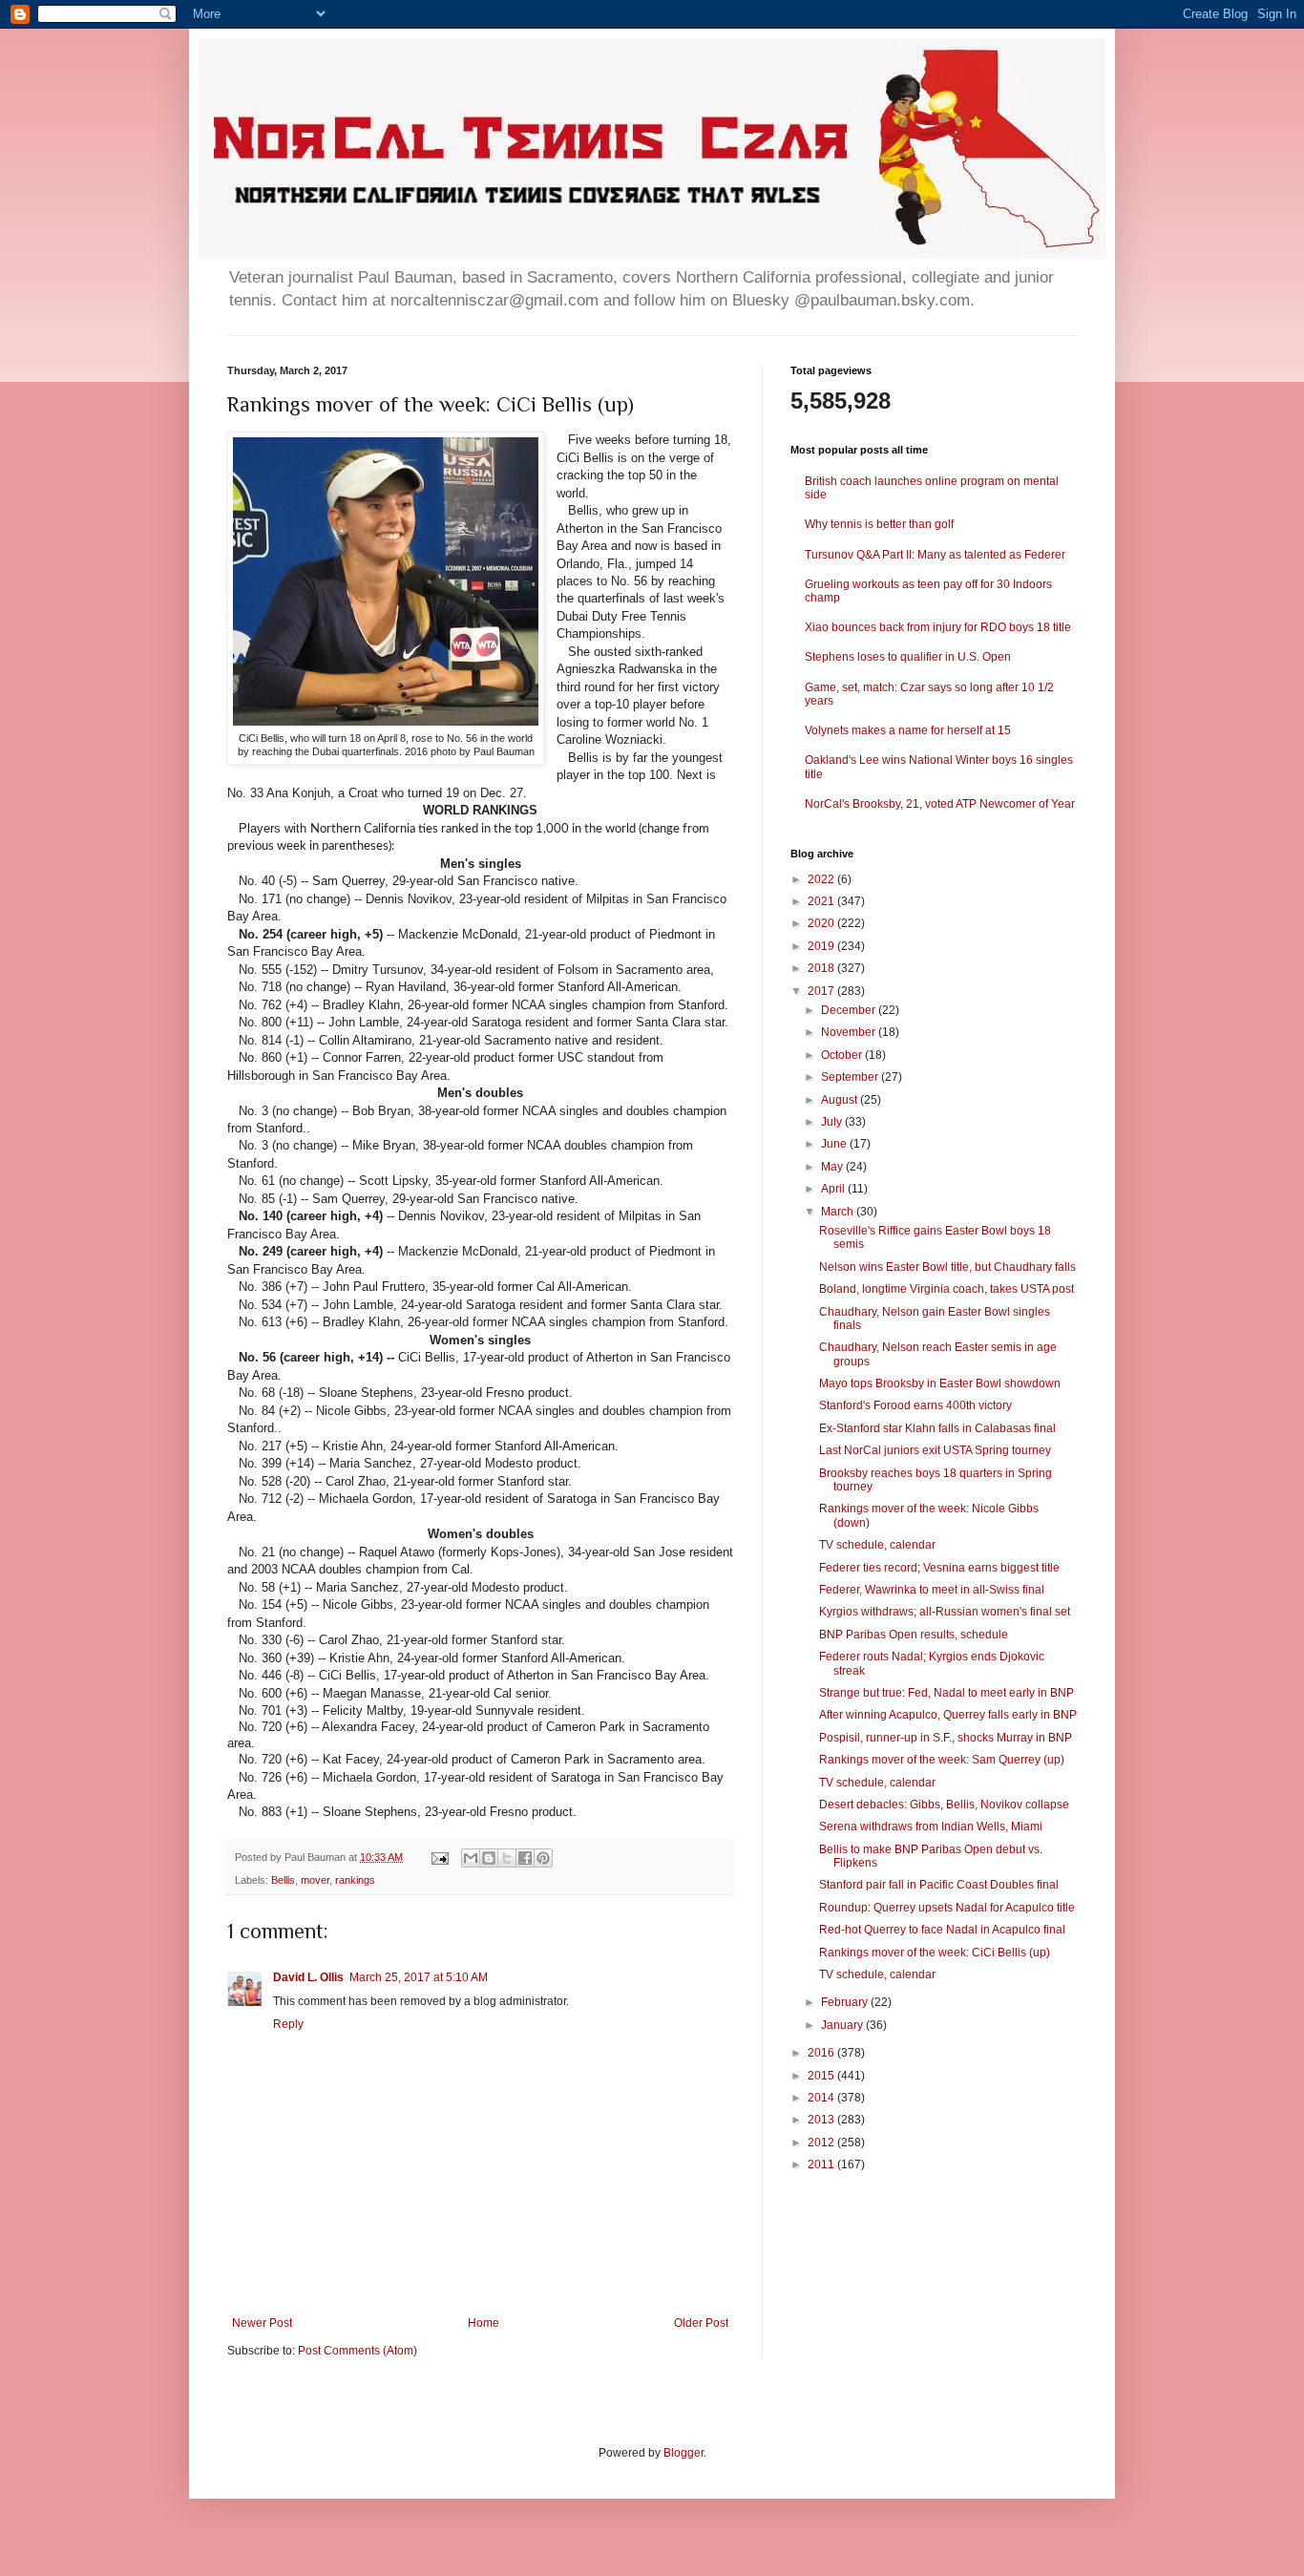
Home (484, 2323)
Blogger (684, 2453)
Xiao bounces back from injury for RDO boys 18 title (938, 627)
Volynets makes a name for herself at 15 (908, 730)
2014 (822, 2098)
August (841, 1100)
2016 (822, 2053)
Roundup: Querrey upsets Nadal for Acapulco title (947, 1908)
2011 (822, 2164)
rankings (355, 1880)
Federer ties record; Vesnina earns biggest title (939, 1568)
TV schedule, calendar (877, 1545)
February (846, 2002)
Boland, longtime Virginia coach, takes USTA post (946, 1289)
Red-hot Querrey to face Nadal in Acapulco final (942, 1930)
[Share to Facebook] (525, 1858)
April (834, 1189)
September (851, 1077)
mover (315, 1880)
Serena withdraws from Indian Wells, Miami (931, 1826)
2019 (822, 946)
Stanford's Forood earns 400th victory (915, 1405)
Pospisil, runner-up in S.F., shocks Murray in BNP (946, 1738)
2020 (822, 923)
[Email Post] (439, 1857)
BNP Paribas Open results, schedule (914, 1635)
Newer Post (262, 2323)
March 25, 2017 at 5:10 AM (419, 1977)
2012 (822, 2143)
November (850, 1032)
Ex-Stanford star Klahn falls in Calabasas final (937, 1428)
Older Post (701, 2323)
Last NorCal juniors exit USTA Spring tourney (935, 1450)
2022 (822, 879)
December (850, 1010)
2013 (822, 2120)
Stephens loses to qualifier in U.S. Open (908, 657)
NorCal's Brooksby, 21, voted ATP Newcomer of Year (940, 804)
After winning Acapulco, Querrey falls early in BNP (948, 1715)
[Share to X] (507, 1858)
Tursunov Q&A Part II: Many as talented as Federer (935, 555)
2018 (822, 968)
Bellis (283, 1880)
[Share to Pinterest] (543, 1858)
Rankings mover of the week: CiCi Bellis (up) (935, 1953)
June (835, 1144)
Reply (288, 2024)
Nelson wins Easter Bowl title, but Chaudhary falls (947, 1267)
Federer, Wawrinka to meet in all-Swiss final (932, 1590)
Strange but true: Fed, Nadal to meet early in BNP (946, 1693)
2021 (822, 901)
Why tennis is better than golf (879, 524)
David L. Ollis (308, 1977)
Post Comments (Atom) (358, 2351)
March (839, 1212)
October (843, 1055)
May (833, 1167)
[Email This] (471, 1858)
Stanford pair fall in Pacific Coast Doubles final (939, 1885)
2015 (822, 2076)
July (833, 1122)
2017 (822, 991)
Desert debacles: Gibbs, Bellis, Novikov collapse (944, 1805)
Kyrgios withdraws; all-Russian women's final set (945, 1612)
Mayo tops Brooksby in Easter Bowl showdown (940, 1383)
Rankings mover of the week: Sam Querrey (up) (942, 1760)
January (843, 2025)
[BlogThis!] (489, 1858)
